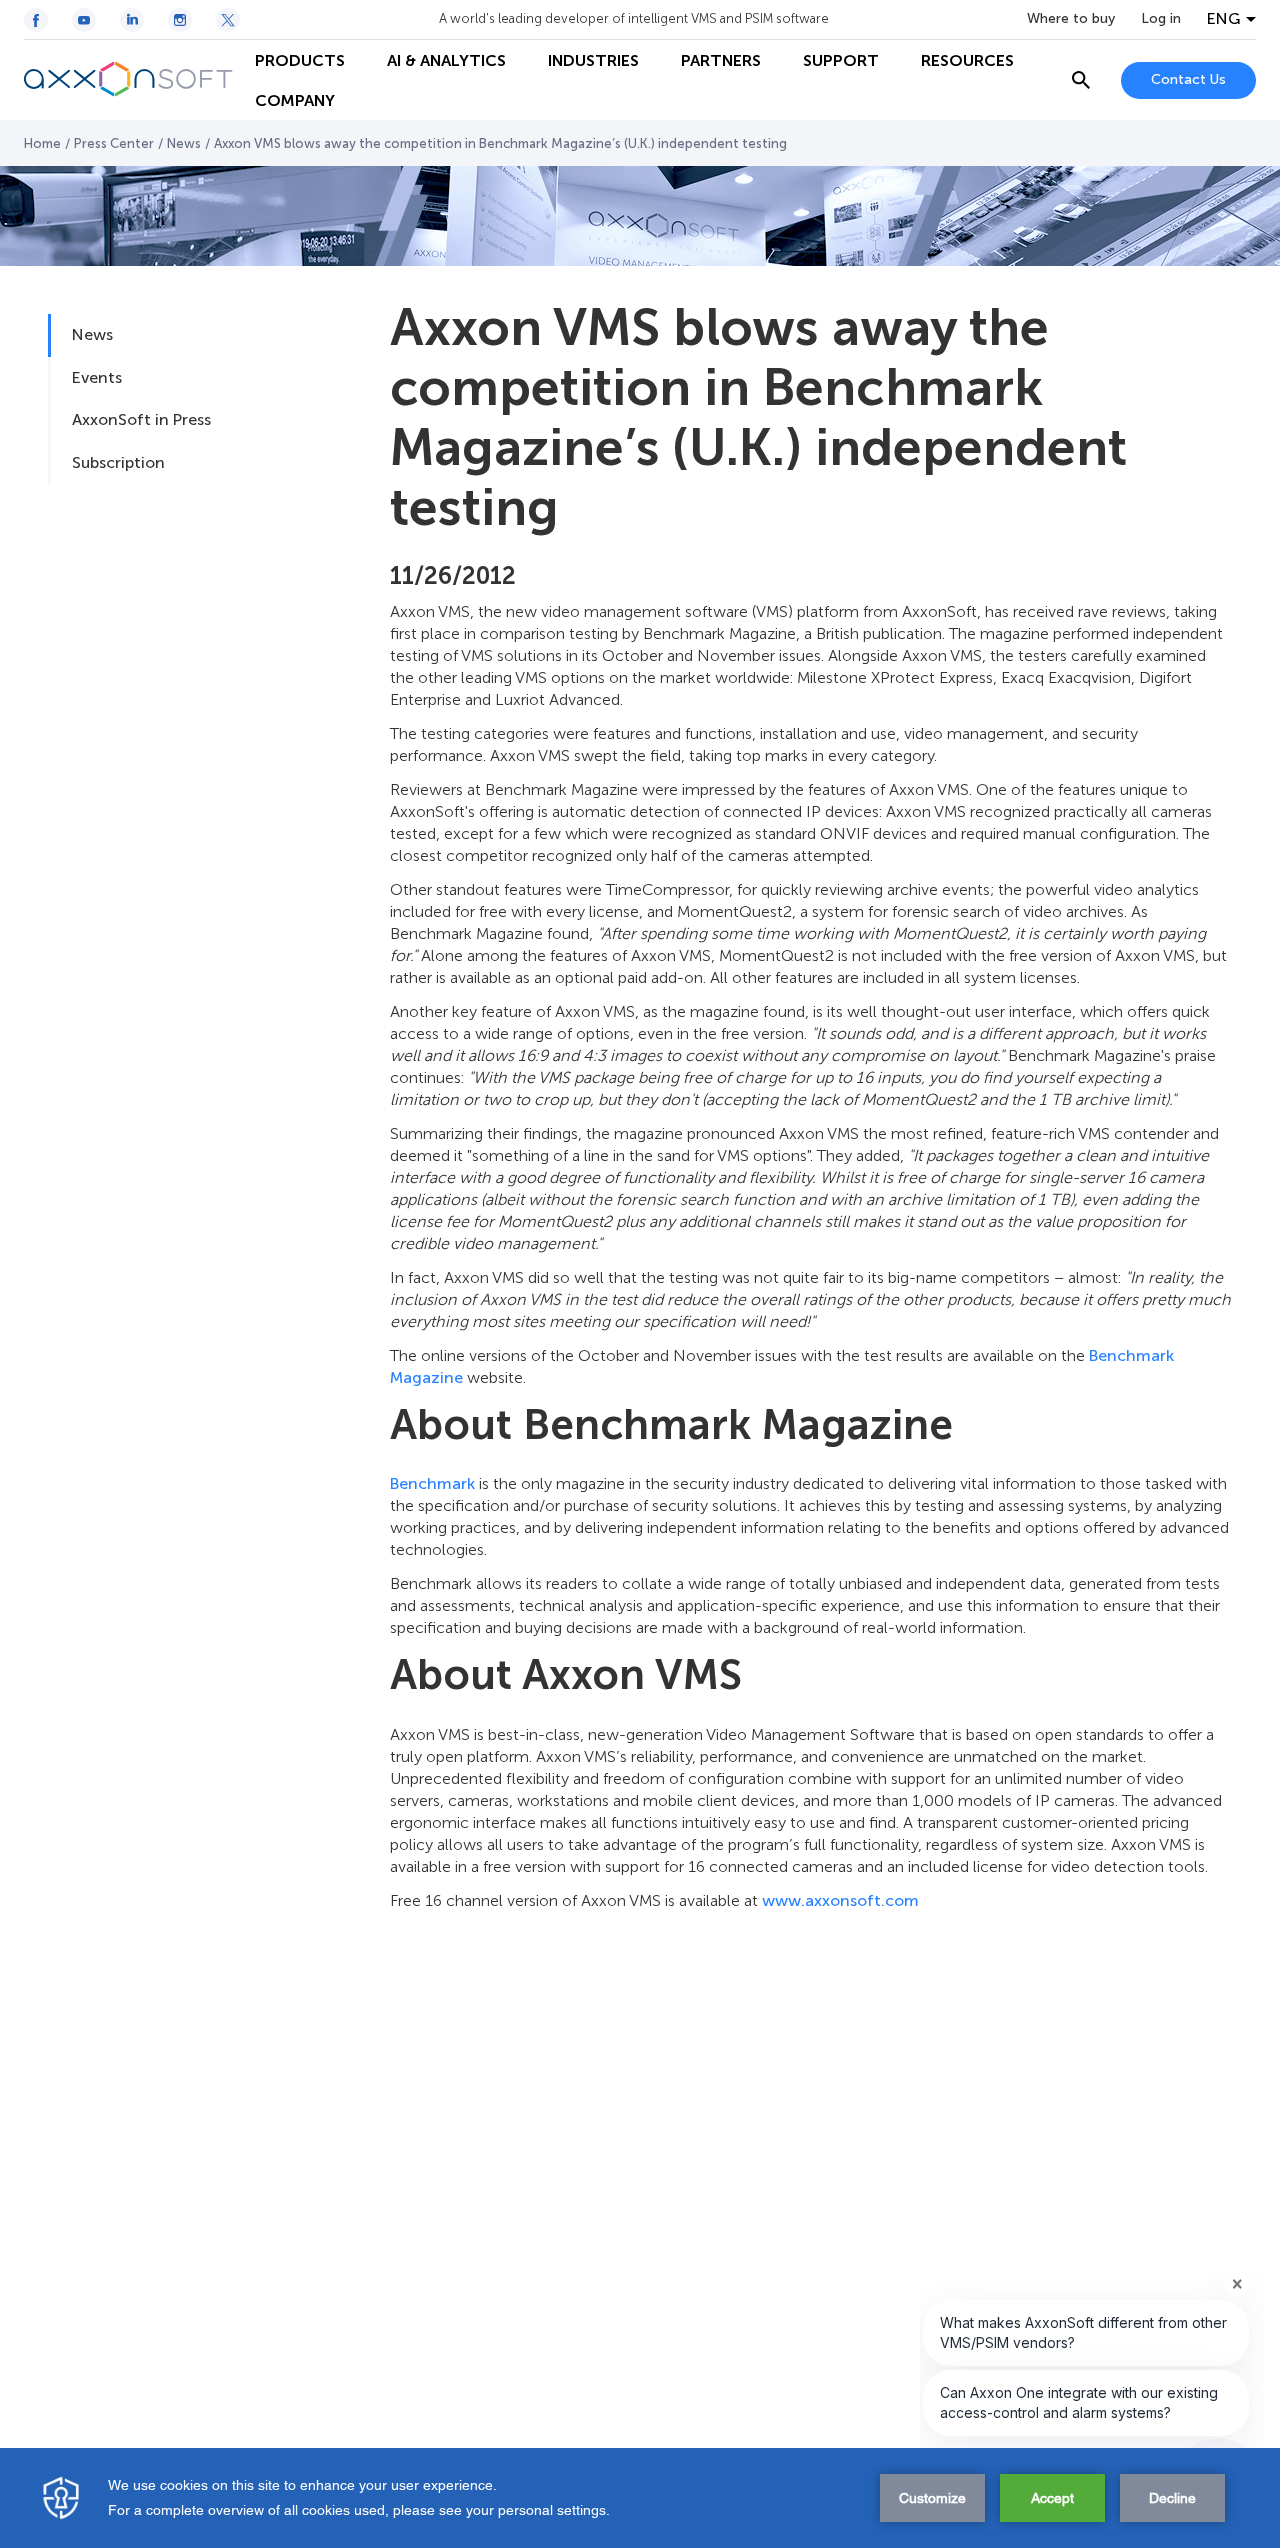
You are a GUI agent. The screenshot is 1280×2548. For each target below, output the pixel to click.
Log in (1161, 19)
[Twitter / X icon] (228, 20)
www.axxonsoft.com (840, 1900)
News (184, 143)
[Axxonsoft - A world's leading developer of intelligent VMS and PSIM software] (129, 80)
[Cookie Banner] (640, 2498)
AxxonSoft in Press (141, 419)
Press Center (114, 143)
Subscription (118, 462)
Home (42, 143)
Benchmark (432, 1483)
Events (97, 377)
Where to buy (1071, 19)
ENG (1224, 19)
